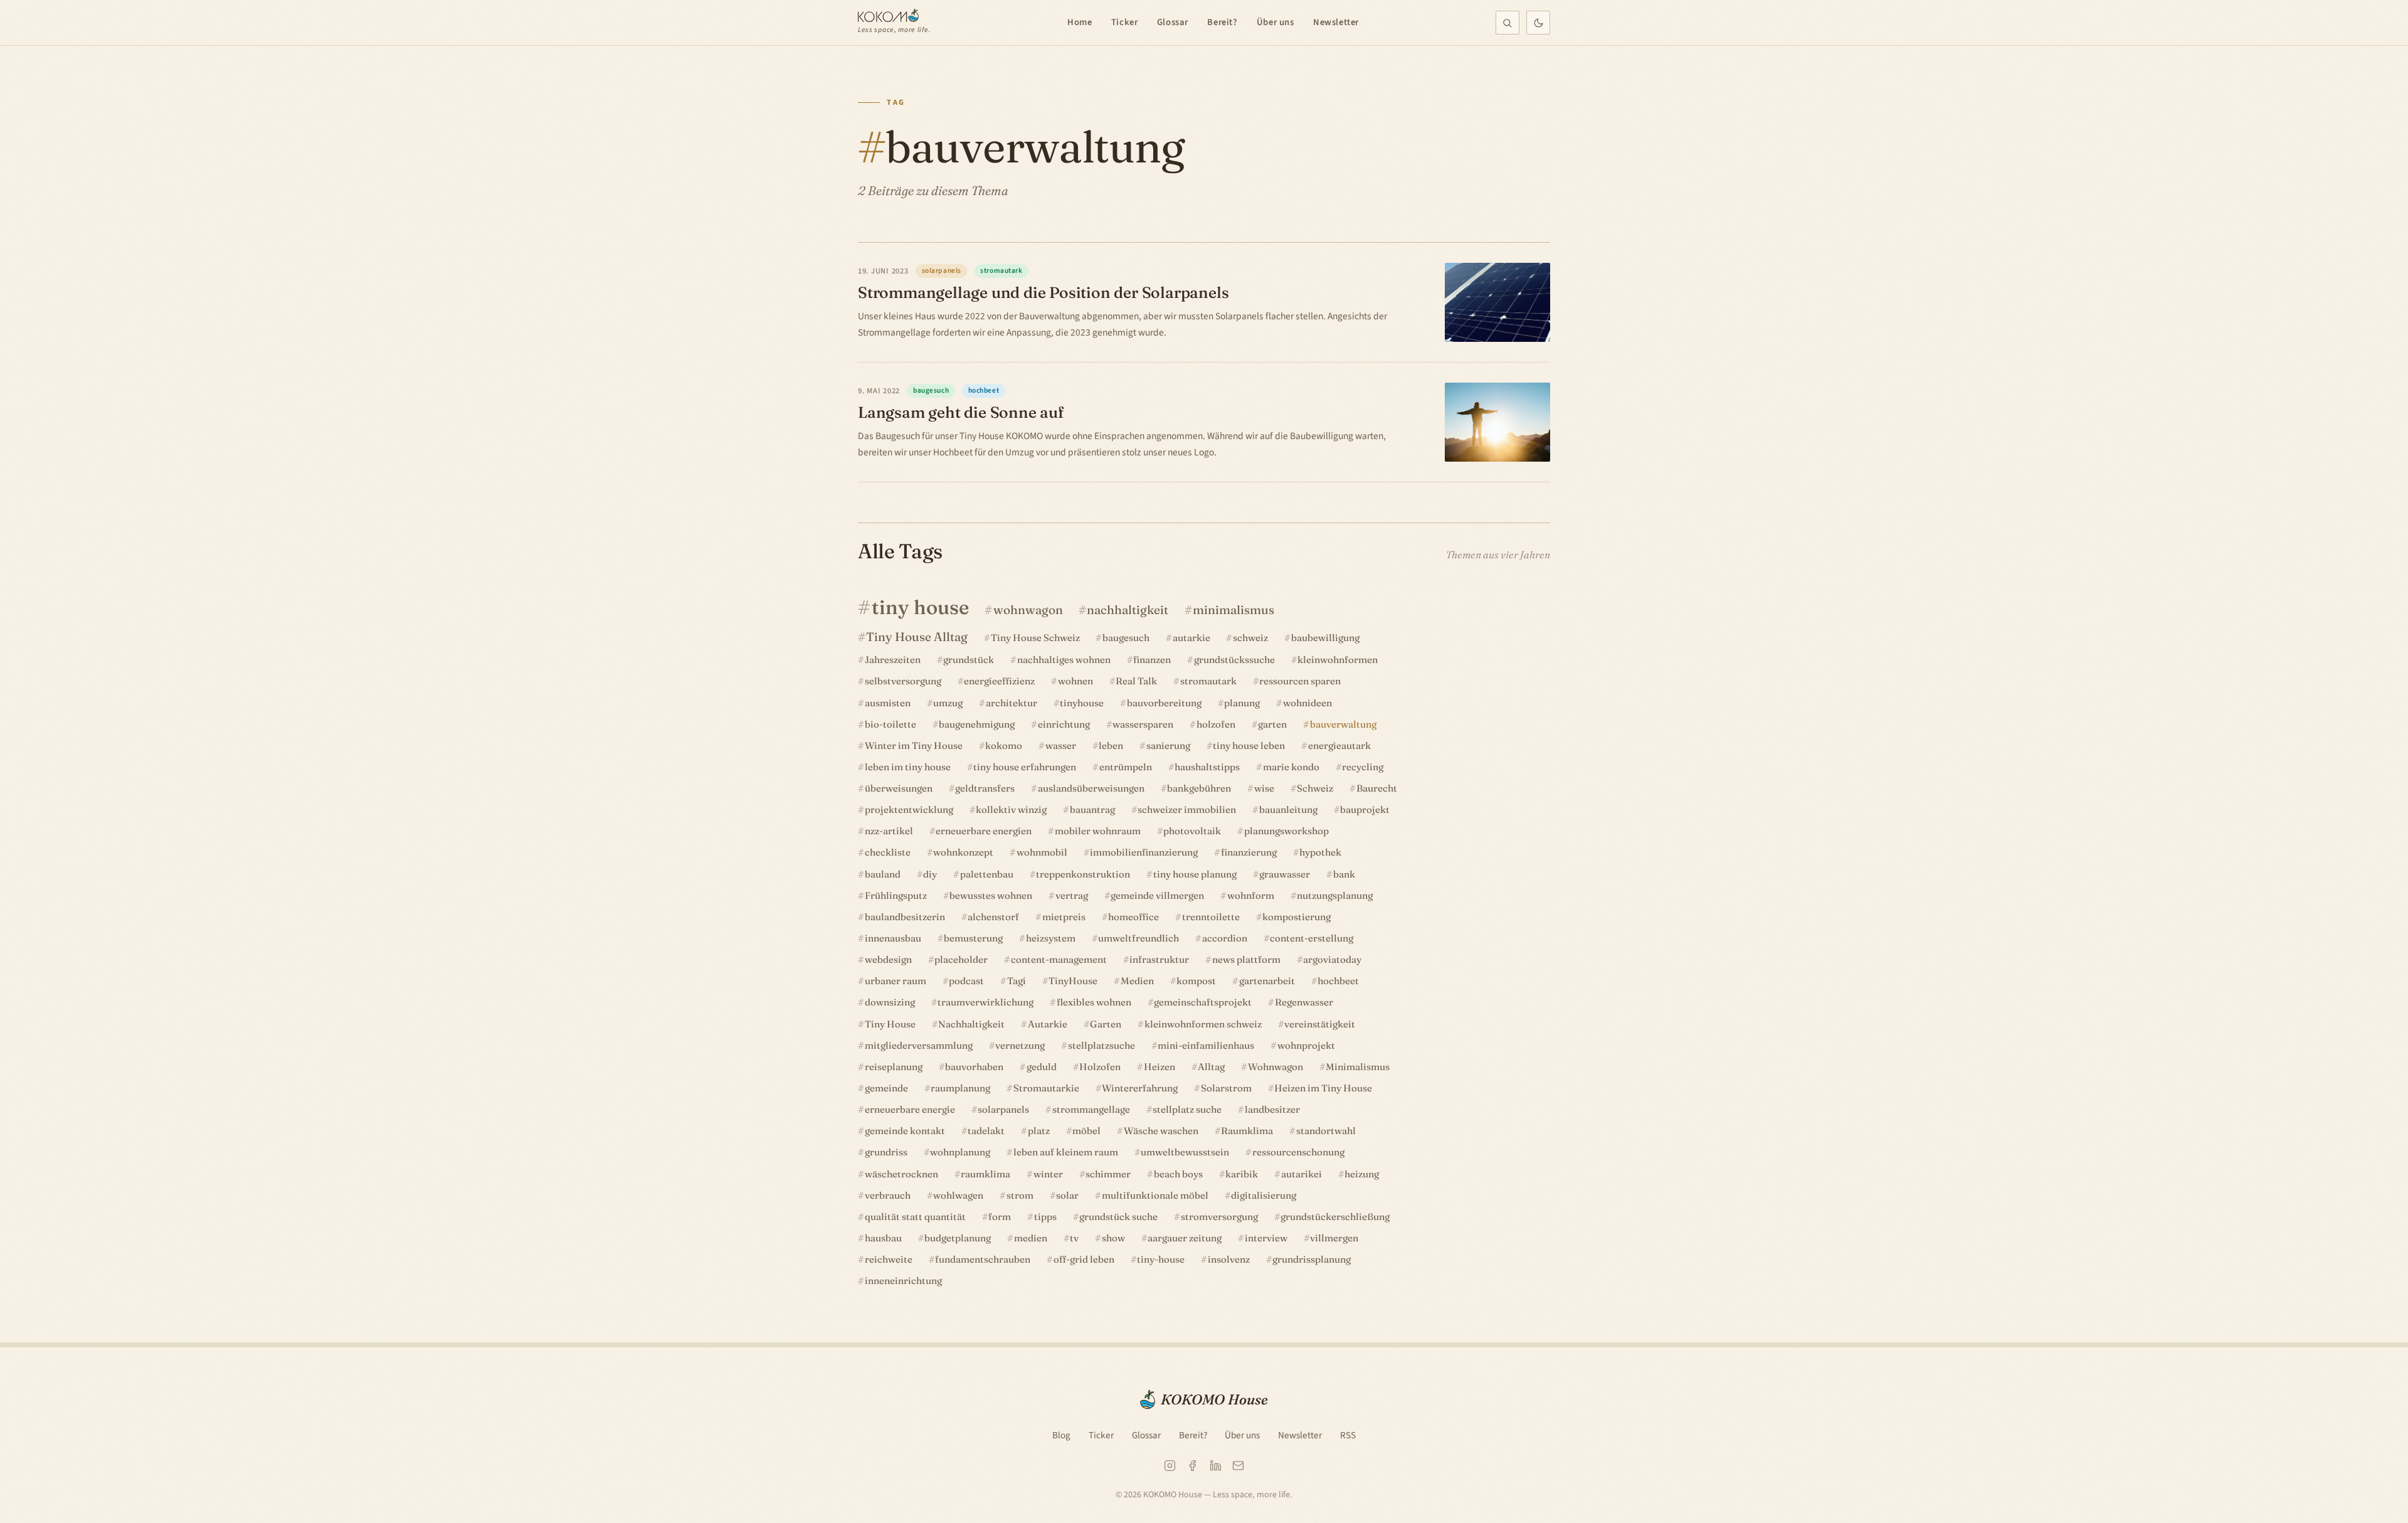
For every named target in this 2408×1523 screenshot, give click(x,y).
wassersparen (1143, 724)
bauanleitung (1288, 809)
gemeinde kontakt (905, 1131)
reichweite (889, 1259)
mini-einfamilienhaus (1206, 1045)
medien (1031, 1238)
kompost (1196, 981)
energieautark (1339, 746)
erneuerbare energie (910, 1109)
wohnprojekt (1306, 1045)
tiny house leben (1249, 746)
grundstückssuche (1234, 660)
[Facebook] (1192, 1466)
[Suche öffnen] (1508, 23)
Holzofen (1100, 1067)
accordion (1225, 938)
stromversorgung (1219, 1217)
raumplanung (960, 1088)
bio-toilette (890, 724)
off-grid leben (1084, 1259)
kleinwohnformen (1338, 660)
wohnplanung (960, 1152)
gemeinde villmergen (1157, 895)
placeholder (961, 959)
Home (1080, 22)
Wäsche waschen (1161, 1131)
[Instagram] (1170, 1466)
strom (1020, 1195)
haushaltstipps (1207, 767)
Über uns (1275, 22)
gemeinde (886, 1088)
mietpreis (1064, 917)
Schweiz (1315, 788)
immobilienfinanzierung (1144, 852)
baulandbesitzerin (905, 917)
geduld (1042, 1067)
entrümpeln (1126, 767)
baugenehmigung (977, 724)
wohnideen (1307, 703)
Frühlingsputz (896, 895)
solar (1067, 1195)
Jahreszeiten (893, 660)
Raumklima (1247, 1131)
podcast (966, 981)
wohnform (1251, 895)
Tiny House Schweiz (1035, 638)
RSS (1348, 1435)
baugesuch (1126, 638)
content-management (1059, 959)
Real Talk (1136, 681)
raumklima (985, 1174)
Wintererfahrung (1140, 1088)
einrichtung (1064, 724)
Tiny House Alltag (917, 637)
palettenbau (987, 874)
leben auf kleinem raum (1066, 1152)
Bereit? (1222, 22)
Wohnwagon (1275, 1067)
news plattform (1246, 959)
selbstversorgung (903, 681)
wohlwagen (958, 1195)
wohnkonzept (963, 852)
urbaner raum (895, 981)
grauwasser (1285, 874)
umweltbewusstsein (1185, 1152)
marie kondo (1291, 767)
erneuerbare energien (984, 831)
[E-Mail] (1238, 1466)
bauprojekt (1365, 809)
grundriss (886, 1152)
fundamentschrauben (983, 1259)
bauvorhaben (974, 1067)
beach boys (1178, 1174)
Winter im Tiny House (914, 746)
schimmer (1108, 1174)
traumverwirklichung (985, 1002)
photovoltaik (1192, 831)
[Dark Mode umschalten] (1538, 23)
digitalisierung (1264, 1195)
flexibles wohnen (1094, 1002)
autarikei (1302, 1174)
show (1113, 1238)
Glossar (1173, 22)
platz (1039, 1131)
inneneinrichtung (903, 1281)
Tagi (1017, 981)
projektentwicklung (909, 809)
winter (1048, 1174)
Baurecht (1377, 788)
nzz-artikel (889, 831)
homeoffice (1133, 917)
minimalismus (1233, 610)
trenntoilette (1211, 917)
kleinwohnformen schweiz (1203, 1024)
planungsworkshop (1286, 831)
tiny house (920, 607)
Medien (1137, 981)
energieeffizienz (999, 681)
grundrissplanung (1312, 1259)
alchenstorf (993, 917)
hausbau (883, 1238)
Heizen (1159, 1067)
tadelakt (986, 1131)
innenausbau (893, 938)
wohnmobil (1042, 852)
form (1000, 1217)
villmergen (1334, 1238)
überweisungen (899, 788)
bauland (883, 874)
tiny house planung (1195, 874)
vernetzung (1020, 1045)
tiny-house (1161, 1259)
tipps (1045, 1217)
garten (1272, 724)
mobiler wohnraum (1098, 831)
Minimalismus (1358, 1067)
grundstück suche (1118, 1217)
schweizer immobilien (1187, 809)
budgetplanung (958, 1238)
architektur (1011, 703)
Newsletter (1336, 22)
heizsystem (1051, 938)
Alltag (1211, 1067)
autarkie (1191, 638)
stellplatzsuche (1101, 1045)
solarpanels (1003, 1109)
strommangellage (1091, 1109)
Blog (1061, 1435)
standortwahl (1326, 1131)
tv (1074, 1238)
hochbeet (1338, 981)
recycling (1363, 767)
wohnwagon (1028, 610)
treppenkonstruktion (1083, 874)
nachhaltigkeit (1127, 610)
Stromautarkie (1046, 1088)
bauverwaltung (1343, 724)
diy (930, 874)
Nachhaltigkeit (971, 1024)
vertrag (1072, 895)
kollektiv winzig (1011, 809)
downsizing (890, 1002)
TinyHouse (1073, 981)
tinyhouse (1082, 703)
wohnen (1075, 681)
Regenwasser (1304, 1002)
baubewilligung (1325, 638)
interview (1266, 1238)
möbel (1086, 1131)
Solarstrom (1226, 1088)
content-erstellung (1312, 938)
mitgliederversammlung (919, 1045)
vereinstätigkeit (1320, 1024)
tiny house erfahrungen (1025, 767)
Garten (1106, 1024)
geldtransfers (985, 788)
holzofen (1216, 724)
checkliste (888, 852)
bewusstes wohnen (991, 895)
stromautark (1208, 681)
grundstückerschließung (1335, 1217)
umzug (948, 703)
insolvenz (1229, 1259)
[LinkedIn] (1216, 1466)
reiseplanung (894, 1067)
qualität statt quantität (915, 1217)
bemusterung (973, 938)
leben (1111, 746)
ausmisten (888, 703)
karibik (1242, 1174)
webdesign (888, 959)
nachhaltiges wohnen (1064, 660)
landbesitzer (1272, 1109)
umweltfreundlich (1138, 938)
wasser (1061, 746)
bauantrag (1092, 809)
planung (1242, 703)
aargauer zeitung (1185, 1238)
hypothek (1320, 852)
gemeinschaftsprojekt (1203, 1002)
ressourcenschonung (1298, 1152)
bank (1344, 874)
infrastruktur (1159, 959)
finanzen (1152, 660)
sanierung (1168, 746)
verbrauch (888, 1195)
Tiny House (890, 1024)
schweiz (1250, 638)
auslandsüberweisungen (1091, 788)
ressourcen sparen (1300, 681)
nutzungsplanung (1335, 895)
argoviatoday (1332, 959)
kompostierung (1296, 917)
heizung (1362, 1174)
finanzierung (1249, 852)
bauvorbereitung (1164, 703)
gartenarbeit (1267, 981)
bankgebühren (1199, 788)
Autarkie (1048, 1024)
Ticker (1125, 22)
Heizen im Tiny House (1323, 1088)
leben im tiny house (908, 767)
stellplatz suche (1187, 1109)
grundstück (969, 660)
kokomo (1004, 746)
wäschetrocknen (901, 1174)
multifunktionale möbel (1155, 1195)
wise (1264, 788)
